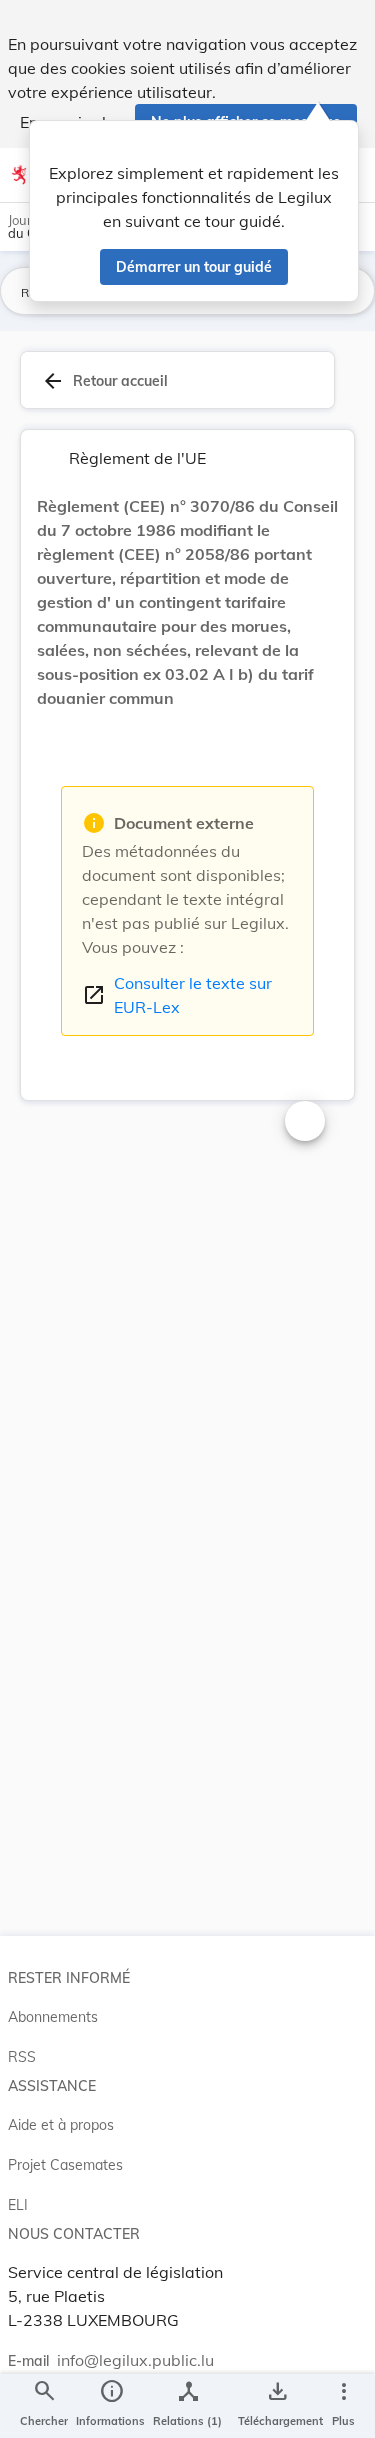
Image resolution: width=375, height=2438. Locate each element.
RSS (22, 2057)
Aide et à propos (61, 2125)
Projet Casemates (65, 2165)
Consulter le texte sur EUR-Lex (177, 995)
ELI (18, 2205)
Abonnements (53, 2017)
